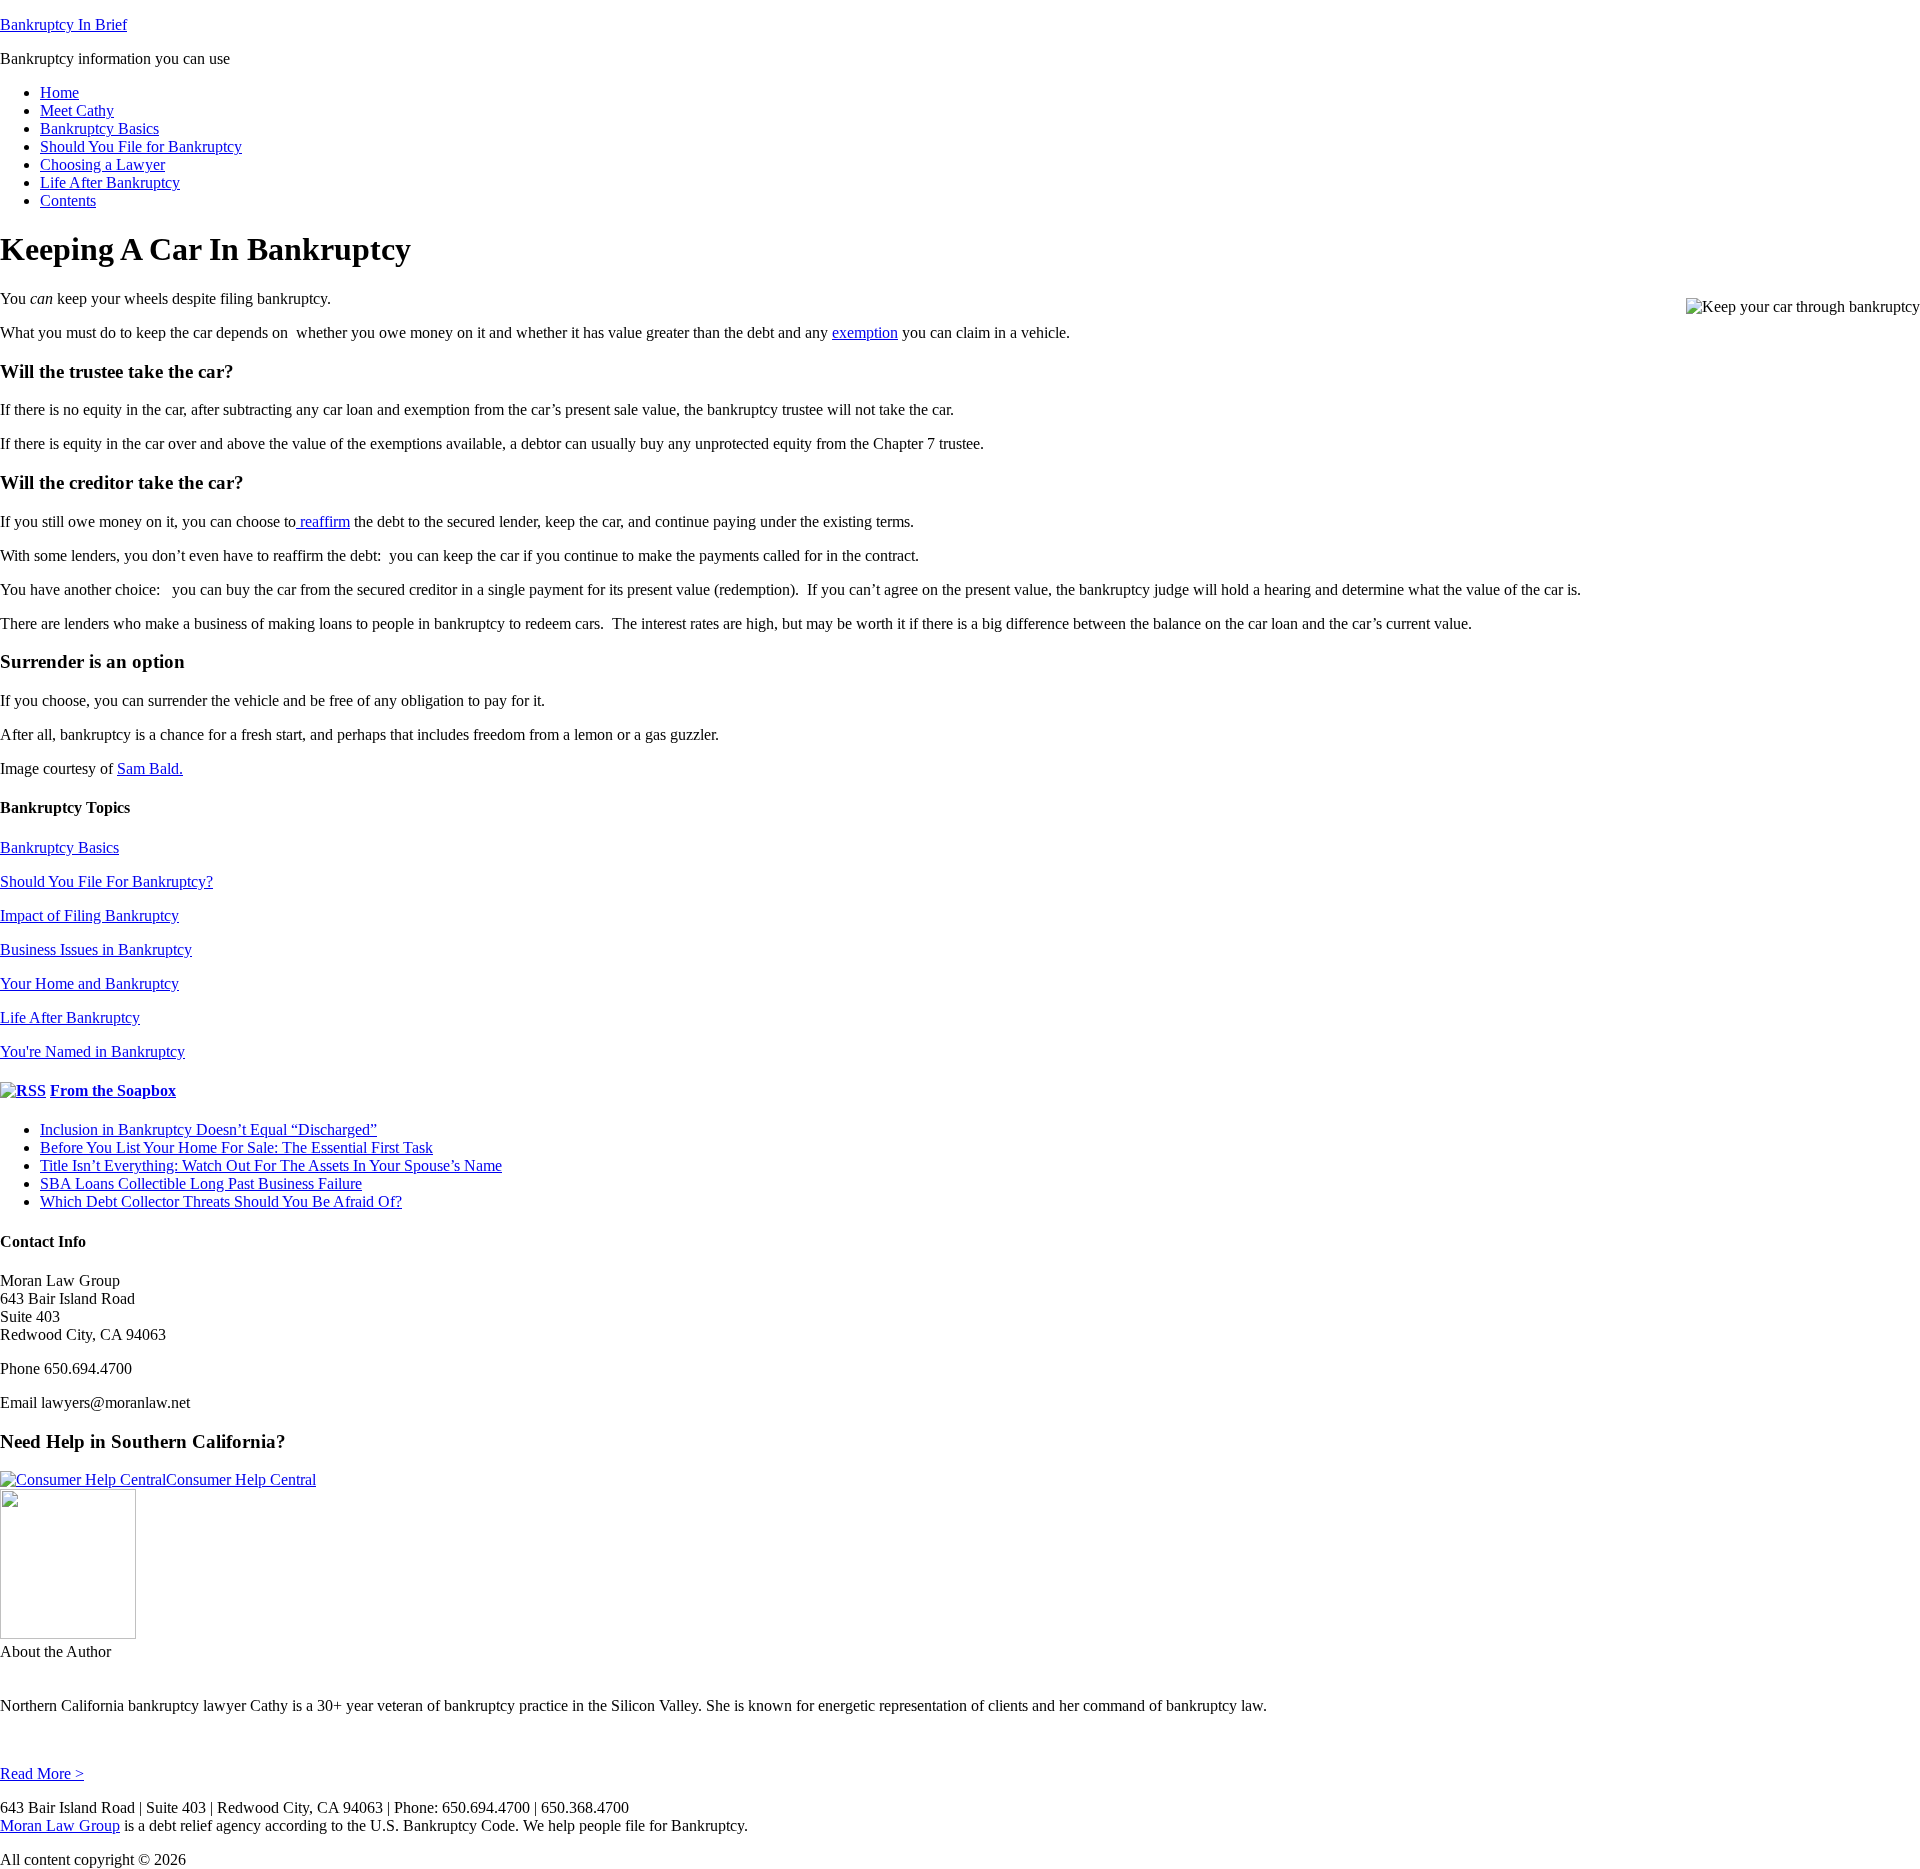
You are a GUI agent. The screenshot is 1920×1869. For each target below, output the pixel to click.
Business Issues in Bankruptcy (96, 949)
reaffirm (323, 521)
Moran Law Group (60, 1825)
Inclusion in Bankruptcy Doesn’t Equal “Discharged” (208, 1129)
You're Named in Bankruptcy (92, 1051)
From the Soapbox (113, 1090)
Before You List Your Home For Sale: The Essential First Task (236, 1147)
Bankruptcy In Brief (63, 24)
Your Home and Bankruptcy (89, 983)
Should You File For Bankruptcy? (106, 881)
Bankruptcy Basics (59, 847)
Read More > (42, 1773)
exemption (865, 332)
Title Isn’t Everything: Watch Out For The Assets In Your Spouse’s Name (271, 1165)
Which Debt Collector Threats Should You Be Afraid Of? (221, 1201)
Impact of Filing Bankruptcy (89, 915)
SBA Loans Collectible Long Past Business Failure (201, 1183)
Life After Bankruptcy (70, 1017)
